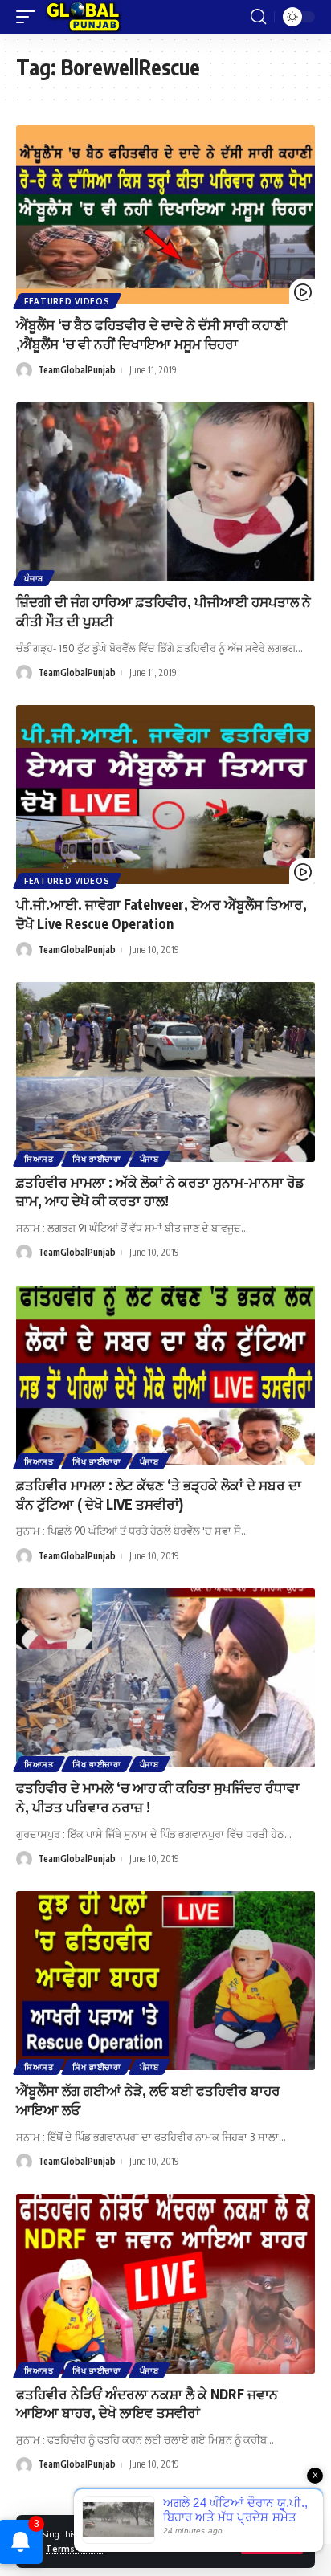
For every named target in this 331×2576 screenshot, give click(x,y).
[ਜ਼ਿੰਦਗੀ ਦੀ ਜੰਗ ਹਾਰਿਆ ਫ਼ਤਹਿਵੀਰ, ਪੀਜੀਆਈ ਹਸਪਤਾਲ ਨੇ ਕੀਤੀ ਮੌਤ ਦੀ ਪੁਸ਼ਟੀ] (165, 492)
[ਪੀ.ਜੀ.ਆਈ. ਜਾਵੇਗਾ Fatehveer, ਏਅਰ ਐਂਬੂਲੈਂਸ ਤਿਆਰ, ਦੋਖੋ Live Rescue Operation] (165, 795)
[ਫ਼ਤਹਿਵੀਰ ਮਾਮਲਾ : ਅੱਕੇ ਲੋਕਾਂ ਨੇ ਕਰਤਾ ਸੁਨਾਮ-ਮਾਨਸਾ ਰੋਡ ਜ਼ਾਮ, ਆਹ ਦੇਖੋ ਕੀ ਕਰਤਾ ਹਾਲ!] (165, 1072)
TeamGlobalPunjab (77, 370)
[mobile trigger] (30, 17)
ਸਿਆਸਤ (39, 1159)
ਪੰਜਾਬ (34, 578)
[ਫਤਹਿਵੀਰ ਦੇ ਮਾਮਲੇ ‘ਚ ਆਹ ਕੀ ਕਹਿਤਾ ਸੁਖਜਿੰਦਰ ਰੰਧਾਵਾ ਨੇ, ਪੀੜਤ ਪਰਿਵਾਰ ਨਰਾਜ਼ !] (165, 1678)
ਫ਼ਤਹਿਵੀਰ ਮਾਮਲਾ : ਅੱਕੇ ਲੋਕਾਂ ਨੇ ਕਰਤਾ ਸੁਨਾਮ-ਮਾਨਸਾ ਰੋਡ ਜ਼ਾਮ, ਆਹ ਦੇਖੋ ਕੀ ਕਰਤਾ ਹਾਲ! (160, 1192)
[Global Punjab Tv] (83, 17)
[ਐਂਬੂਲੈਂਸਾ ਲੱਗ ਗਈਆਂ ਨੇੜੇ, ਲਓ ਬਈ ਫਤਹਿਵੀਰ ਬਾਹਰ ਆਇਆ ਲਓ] (165, 1981)
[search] (258, 17)
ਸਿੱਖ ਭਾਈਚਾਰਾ (97, 1159)
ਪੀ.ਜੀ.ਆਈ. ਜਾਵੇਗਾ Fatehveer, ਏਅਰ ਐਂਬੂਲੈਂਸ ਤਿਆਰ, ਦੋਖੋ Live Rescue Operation (161, 914)
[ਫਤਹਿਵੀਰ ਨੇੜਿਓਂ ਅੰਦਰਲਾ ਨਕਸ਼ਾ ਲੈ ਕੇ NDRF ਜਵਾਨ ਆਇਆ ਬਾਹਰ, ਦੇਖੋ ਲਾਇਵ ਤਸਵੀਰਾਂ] (165, 2283)
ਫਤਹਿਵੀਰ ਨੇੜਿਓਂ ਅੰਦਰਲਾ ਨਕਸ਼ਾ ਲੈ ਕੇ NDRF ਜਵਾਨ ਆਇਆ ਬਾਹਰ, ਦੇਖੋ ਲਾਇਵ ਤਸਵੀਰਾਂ (147, 2403)
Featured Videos (67, 301)
